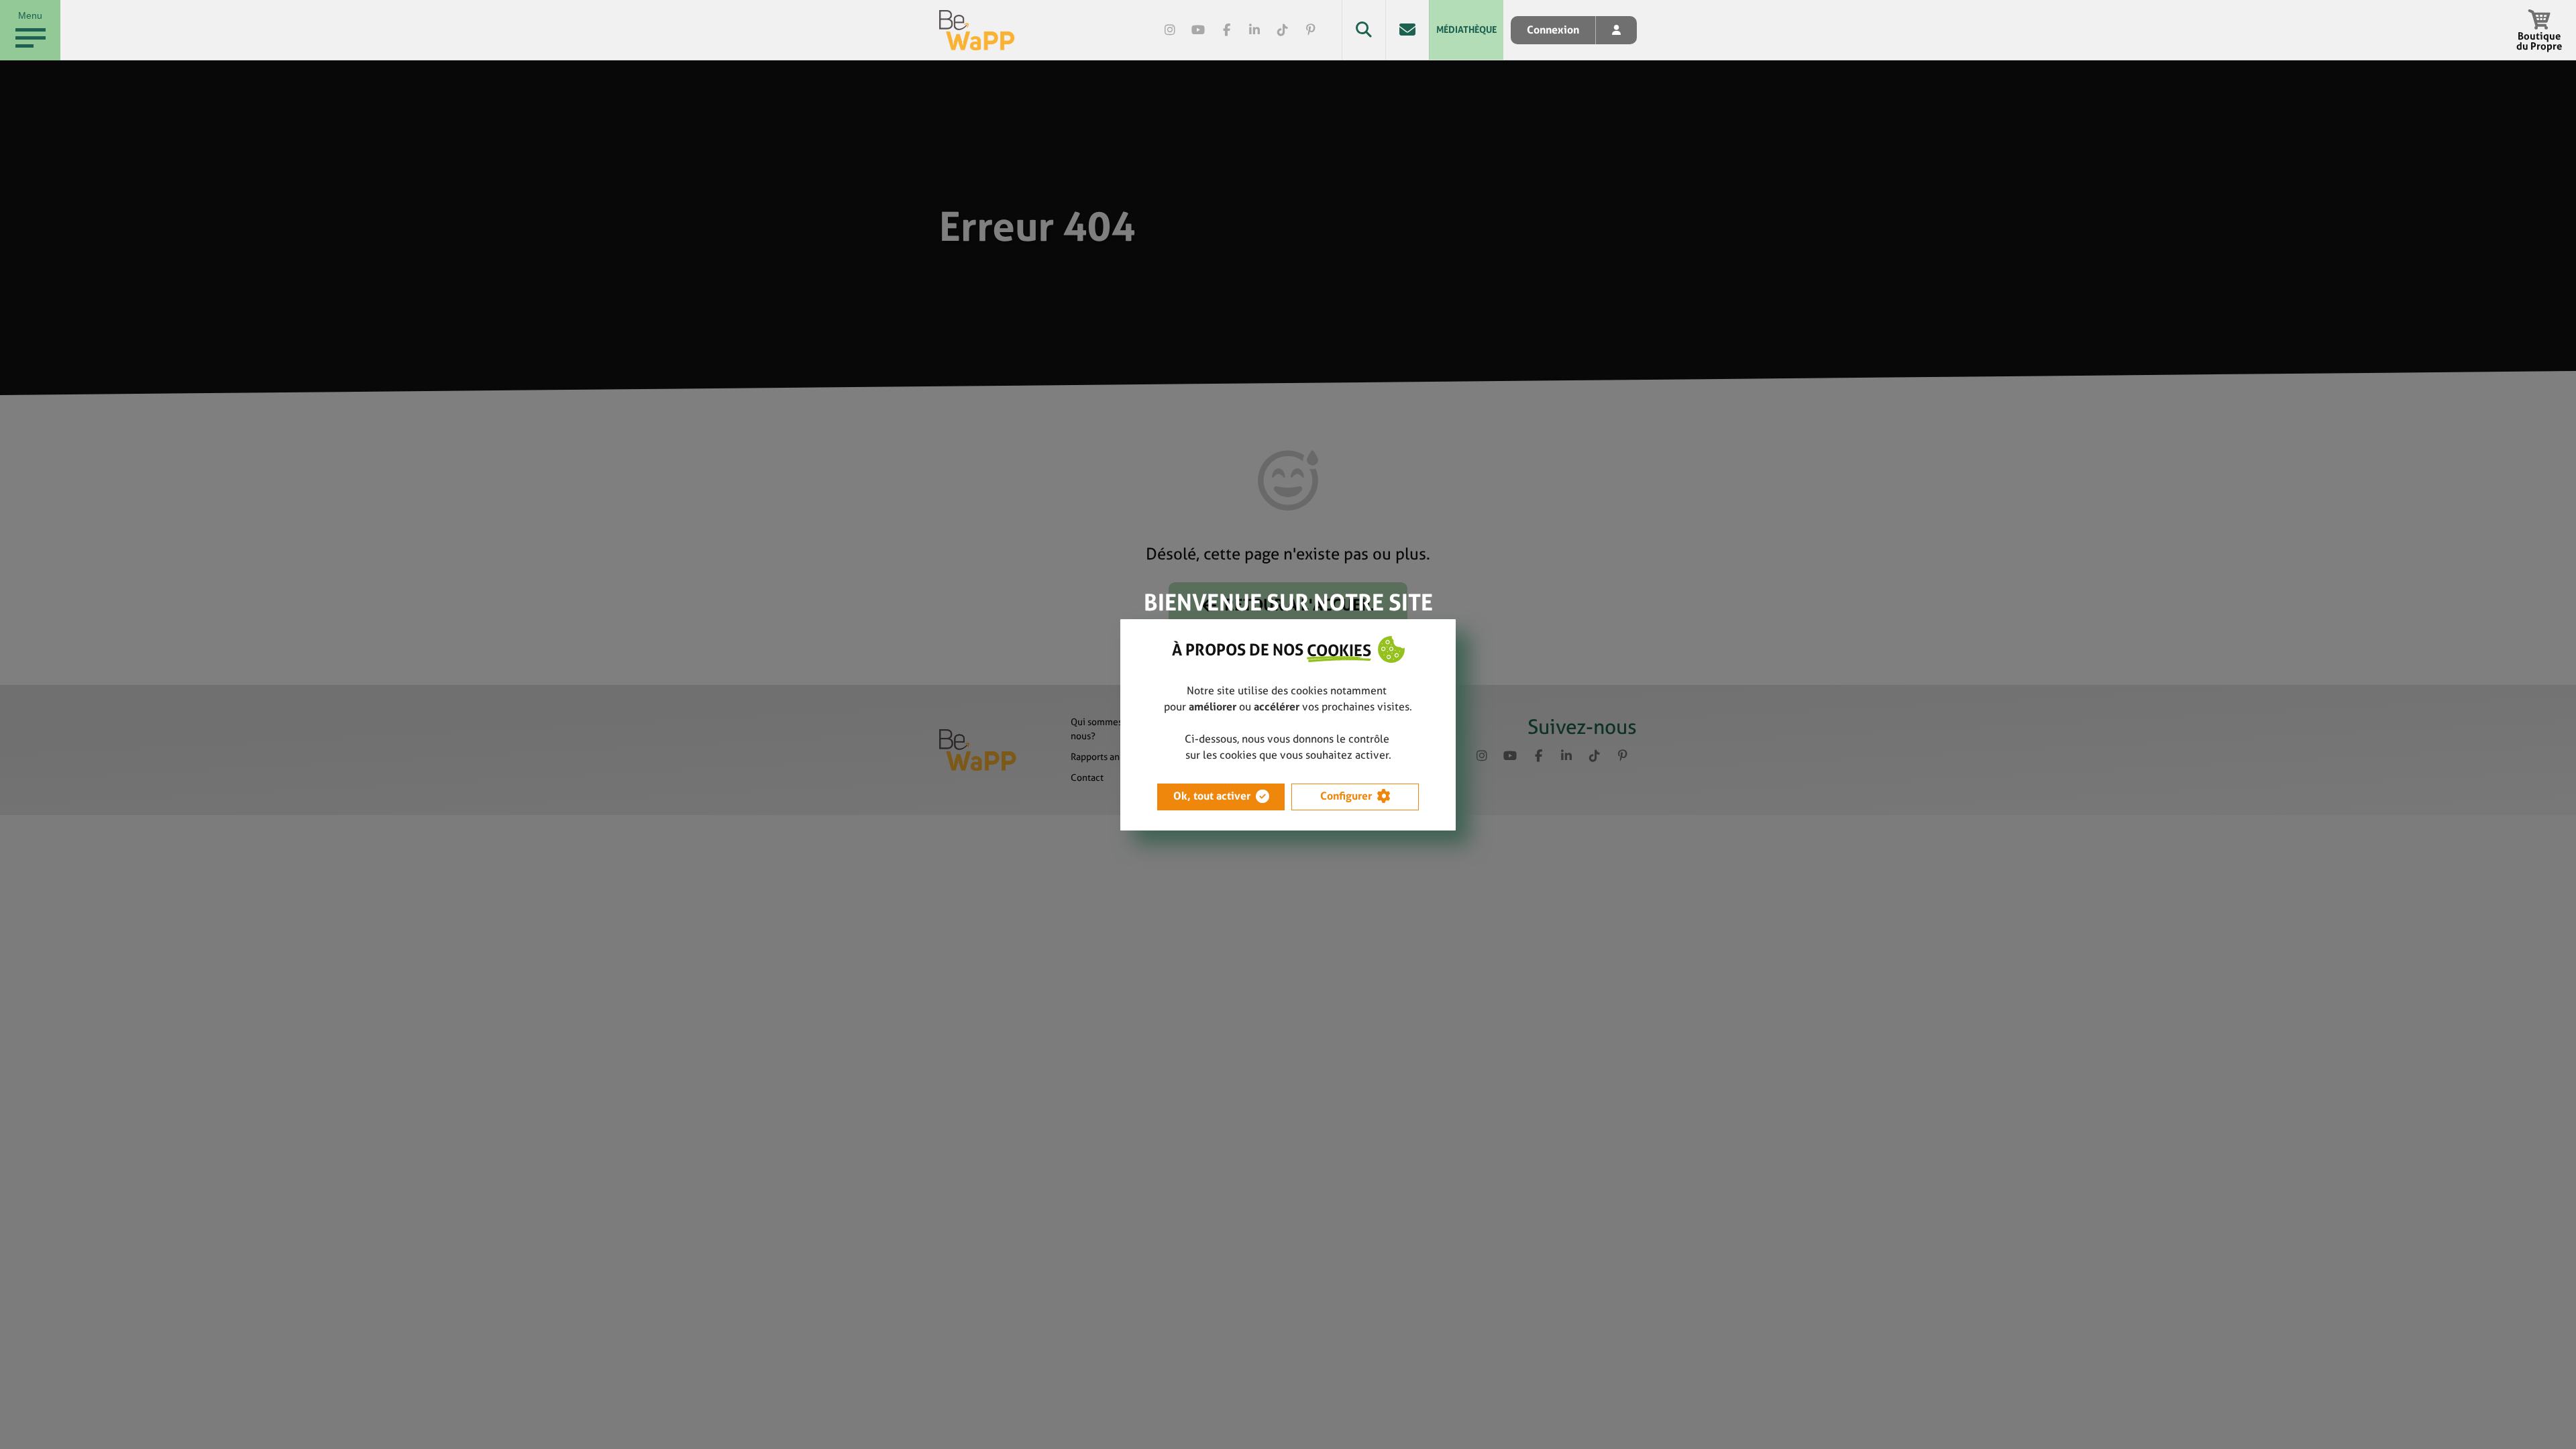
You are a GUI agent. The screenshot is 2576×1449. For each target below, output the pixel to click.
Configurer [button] (1346, 796)
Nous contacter (1407, 30)
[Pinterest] (1311, 30)
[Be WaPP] (977, 30)
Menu (30, 15)
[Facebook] (1226, 30)
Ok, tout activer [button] (1212, 796)
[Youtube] (1198, 30)
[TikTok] (1283, 30)
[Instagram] (1170, 30)
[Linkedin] (1254, 30)
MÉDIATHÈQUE (1466, 30)
